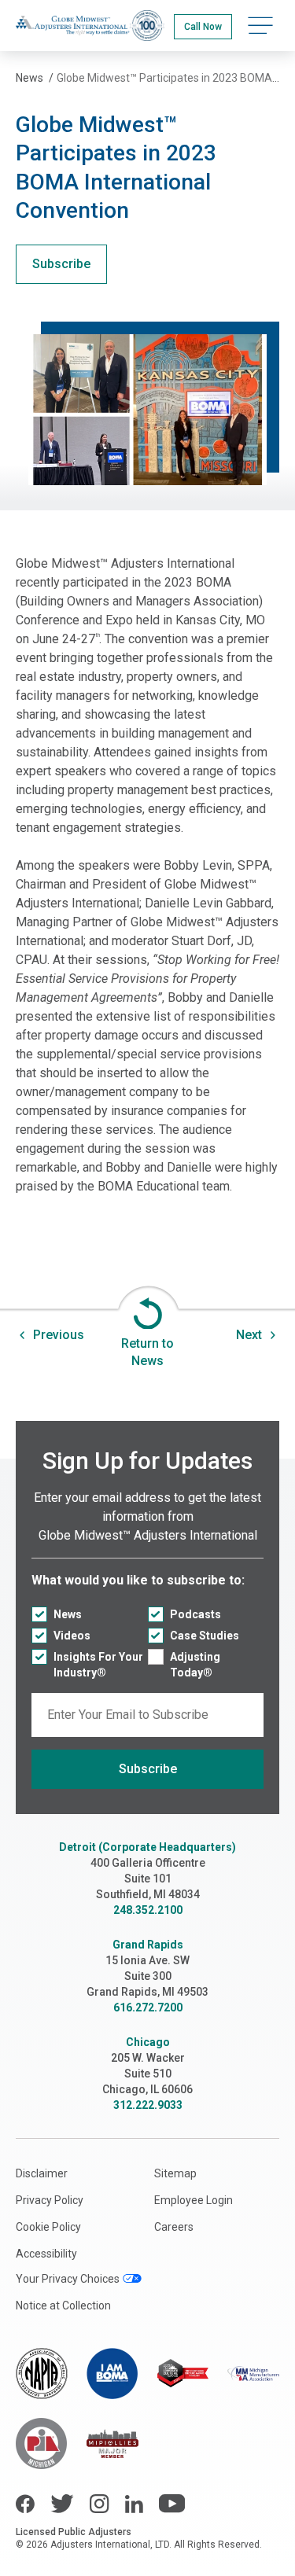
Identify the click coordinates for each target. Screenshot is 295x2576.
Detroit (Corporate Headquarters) (147, 1847)
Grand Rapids (148, 1945)
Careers (174, 2227)
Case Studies (205, 1636)
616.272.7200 (148, 2007)
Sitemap (175, 2173)
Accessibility (46, 2254)
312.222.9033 (148, 2105)
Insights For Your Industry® (98, 1665)
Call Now (203, 27)
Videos (72, 1636)
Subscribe (61, 264)
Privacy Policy (50, 2200)
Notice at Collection (63, 2306)
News (68, 1614)
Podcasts (195, 1614)
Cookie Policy (48, 2227)
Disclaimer (42, 2173)
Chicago (148, 2042)
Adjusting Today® (195, 1665)
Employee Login (194, 2200)
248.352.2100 (148, 1910)
